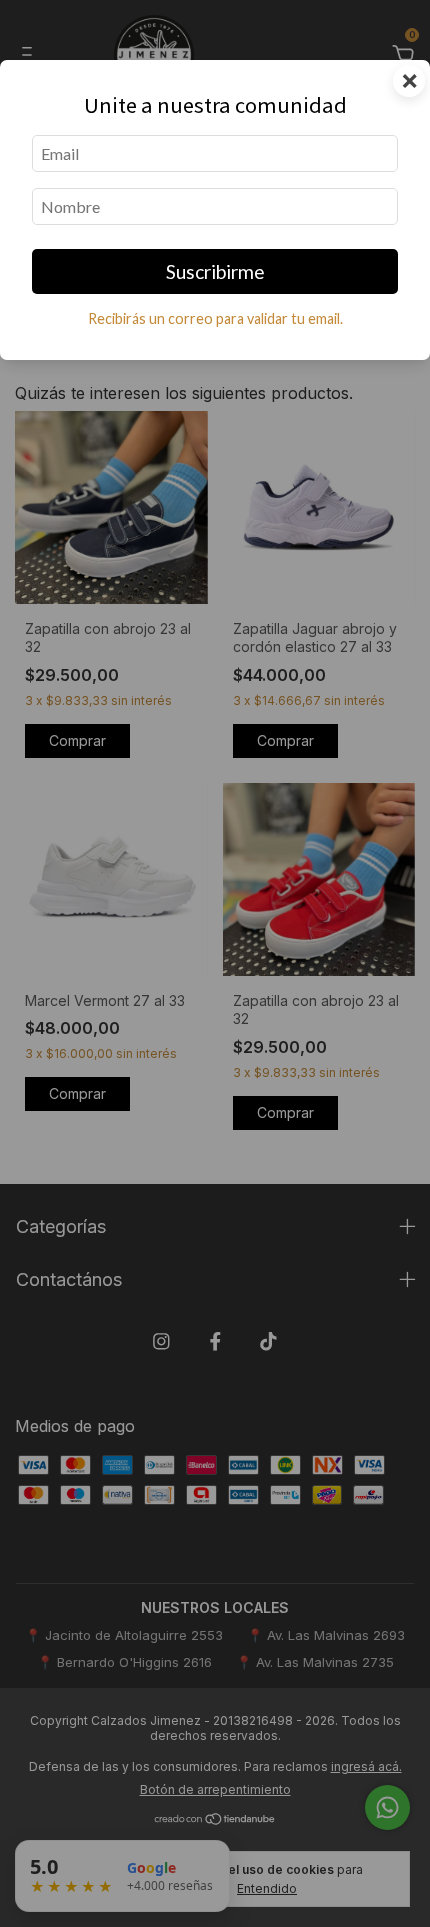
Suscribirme (215, 271)
